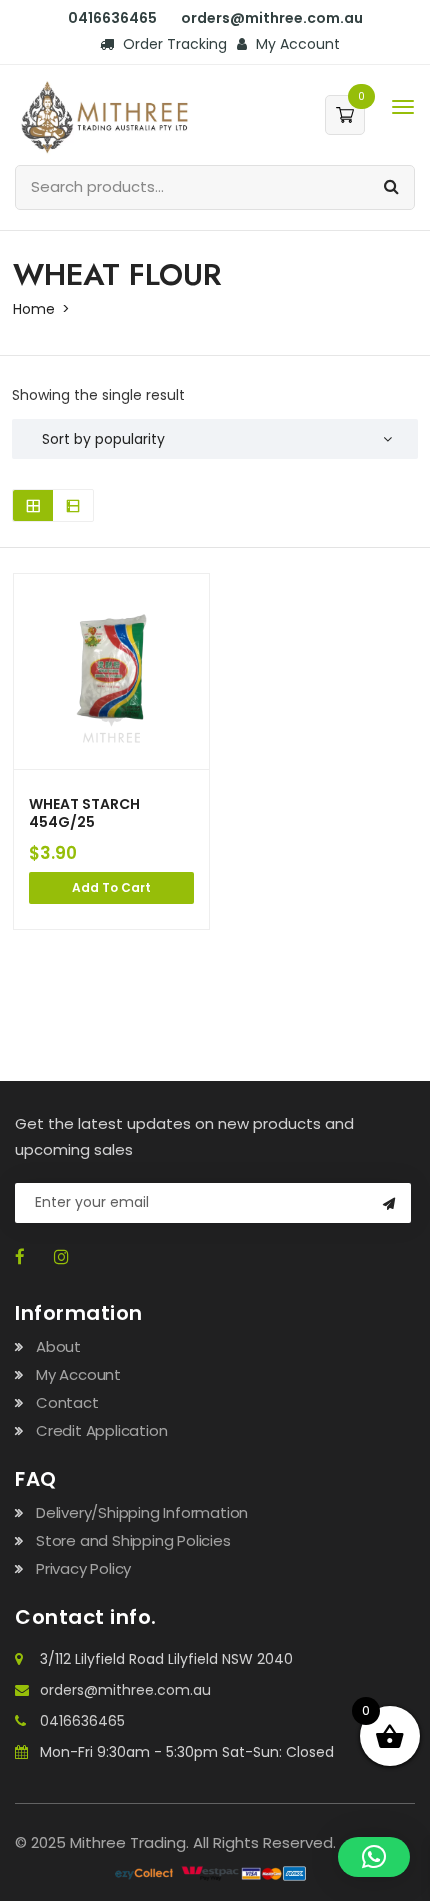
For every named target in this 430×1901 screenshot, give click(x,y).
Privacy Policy (83, 1568)
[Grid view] (33, 505)
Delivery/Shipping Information (142, 1512)
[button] (374, 1857)
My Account (296, 44)
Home (34, 309)
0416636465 (82, 1721)
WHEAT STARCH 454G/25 (84, 813)
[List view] (73, 505)
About (58, 1346)
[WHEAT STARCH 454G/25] (111, 671)
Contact (67, 1402)
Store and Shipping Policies (133, 1540)
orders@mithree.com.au (125, 1690)
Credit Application (101, 1430)
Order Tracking (173, 44)
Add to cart (111, 887)
